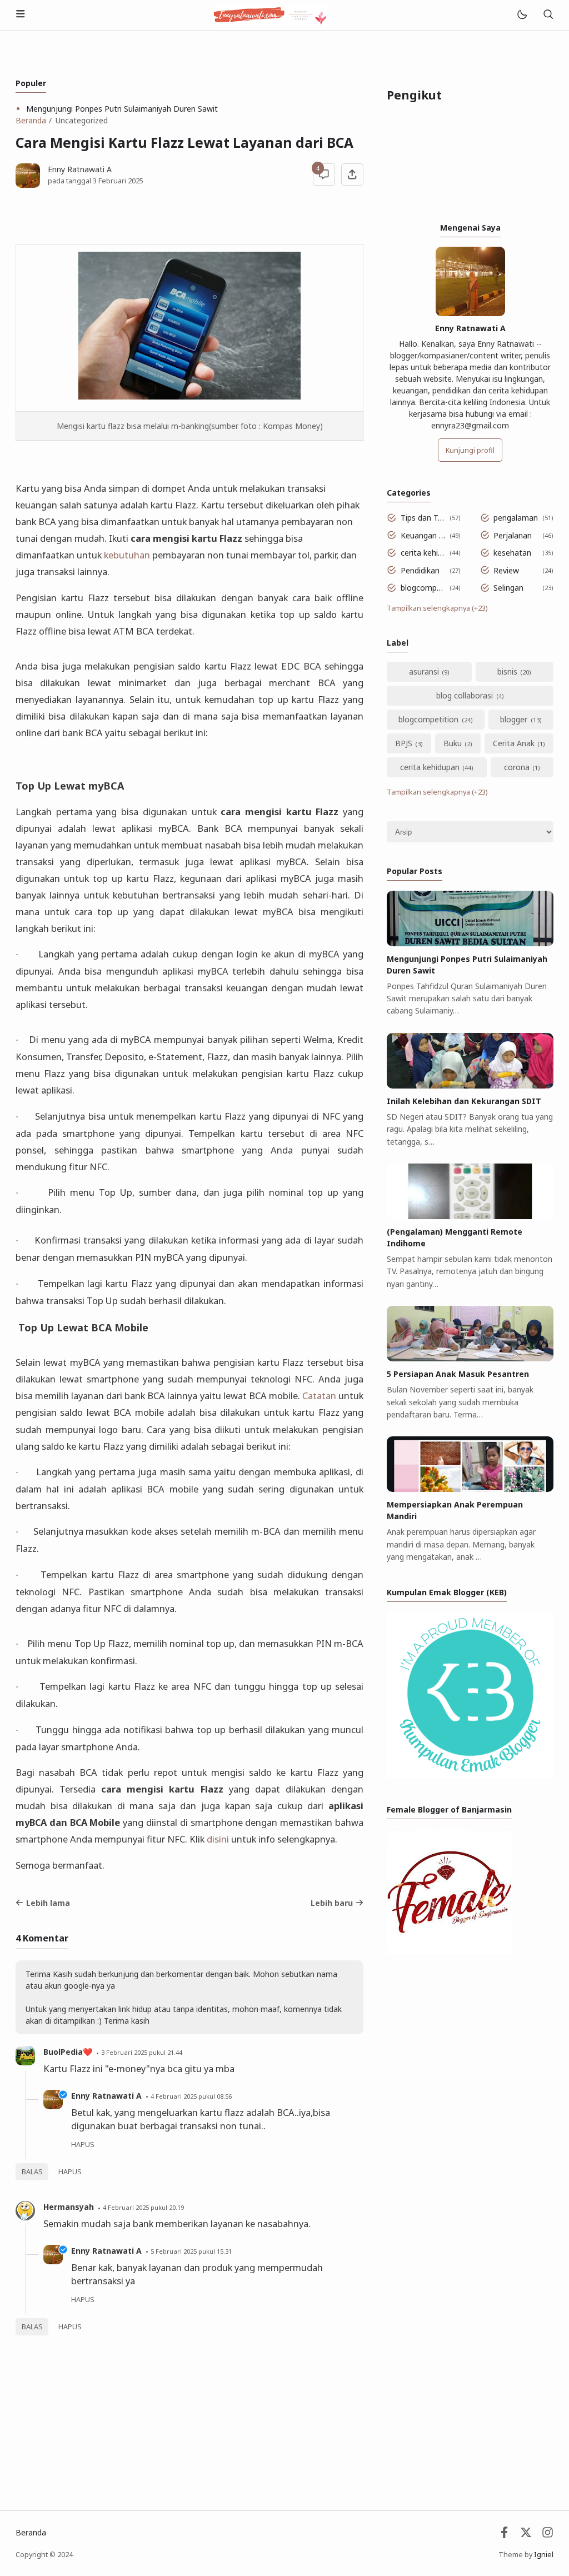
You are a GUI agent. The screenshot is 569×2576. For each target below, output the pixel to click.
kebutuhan (127, 555)
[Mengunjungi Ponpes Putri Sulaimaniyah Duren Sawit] (470, 943)
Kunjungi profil (470, 450)
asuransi (424, 672)
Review (506, 570)
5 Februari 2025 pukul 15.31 (191, 2251)
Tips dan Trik (423, 518)
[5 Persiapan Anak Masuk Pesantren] (470, 1358)
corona (517, 767)
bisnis (507, 672)
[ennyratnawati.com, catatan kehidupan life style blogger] (270, 14)
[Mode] (521, 15)
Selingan (508, 588)
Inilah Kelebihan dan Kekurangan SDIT (464, 1101)
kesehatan (512, 553)
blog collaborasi (465, 695)
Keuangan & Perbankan (423, 535)
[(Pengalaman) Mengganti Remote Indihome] (470, 1216)
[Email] (504, 2535)
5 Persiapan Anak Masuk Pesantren (458, 1374)
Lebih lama (48, 1903)
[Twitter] (526, 2535)
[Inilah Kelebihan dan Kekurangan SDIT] (470, 1085)
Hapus (70, 2172)
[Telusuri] (548, 15)
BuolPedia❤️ (68, 2052)
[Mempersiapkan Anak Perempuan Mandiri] (470, 1489)
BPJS (404, 743)
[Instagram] (548, 2535)
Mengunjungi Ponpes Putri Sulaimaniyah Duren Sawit (122, 109)
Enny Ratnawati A (106, 2096)
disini (218, 1839)
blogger (514, 719)
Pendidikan (420, 570)
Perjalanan (513, 535)
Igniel (544, 2555)
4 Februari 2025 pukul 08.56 (191, 2096)
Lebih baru (332, 1903)
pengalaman (516, 518)
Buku (453, 743)
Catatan (319, 1396)
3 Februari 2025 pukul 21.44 (142, 2052)
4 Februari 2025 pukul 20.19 (143, 2207)
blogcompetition (423, 588)
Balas (32, 2172)
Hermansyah (69, 2207)
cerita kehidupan (423, 553)
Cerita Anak (514, 743)
